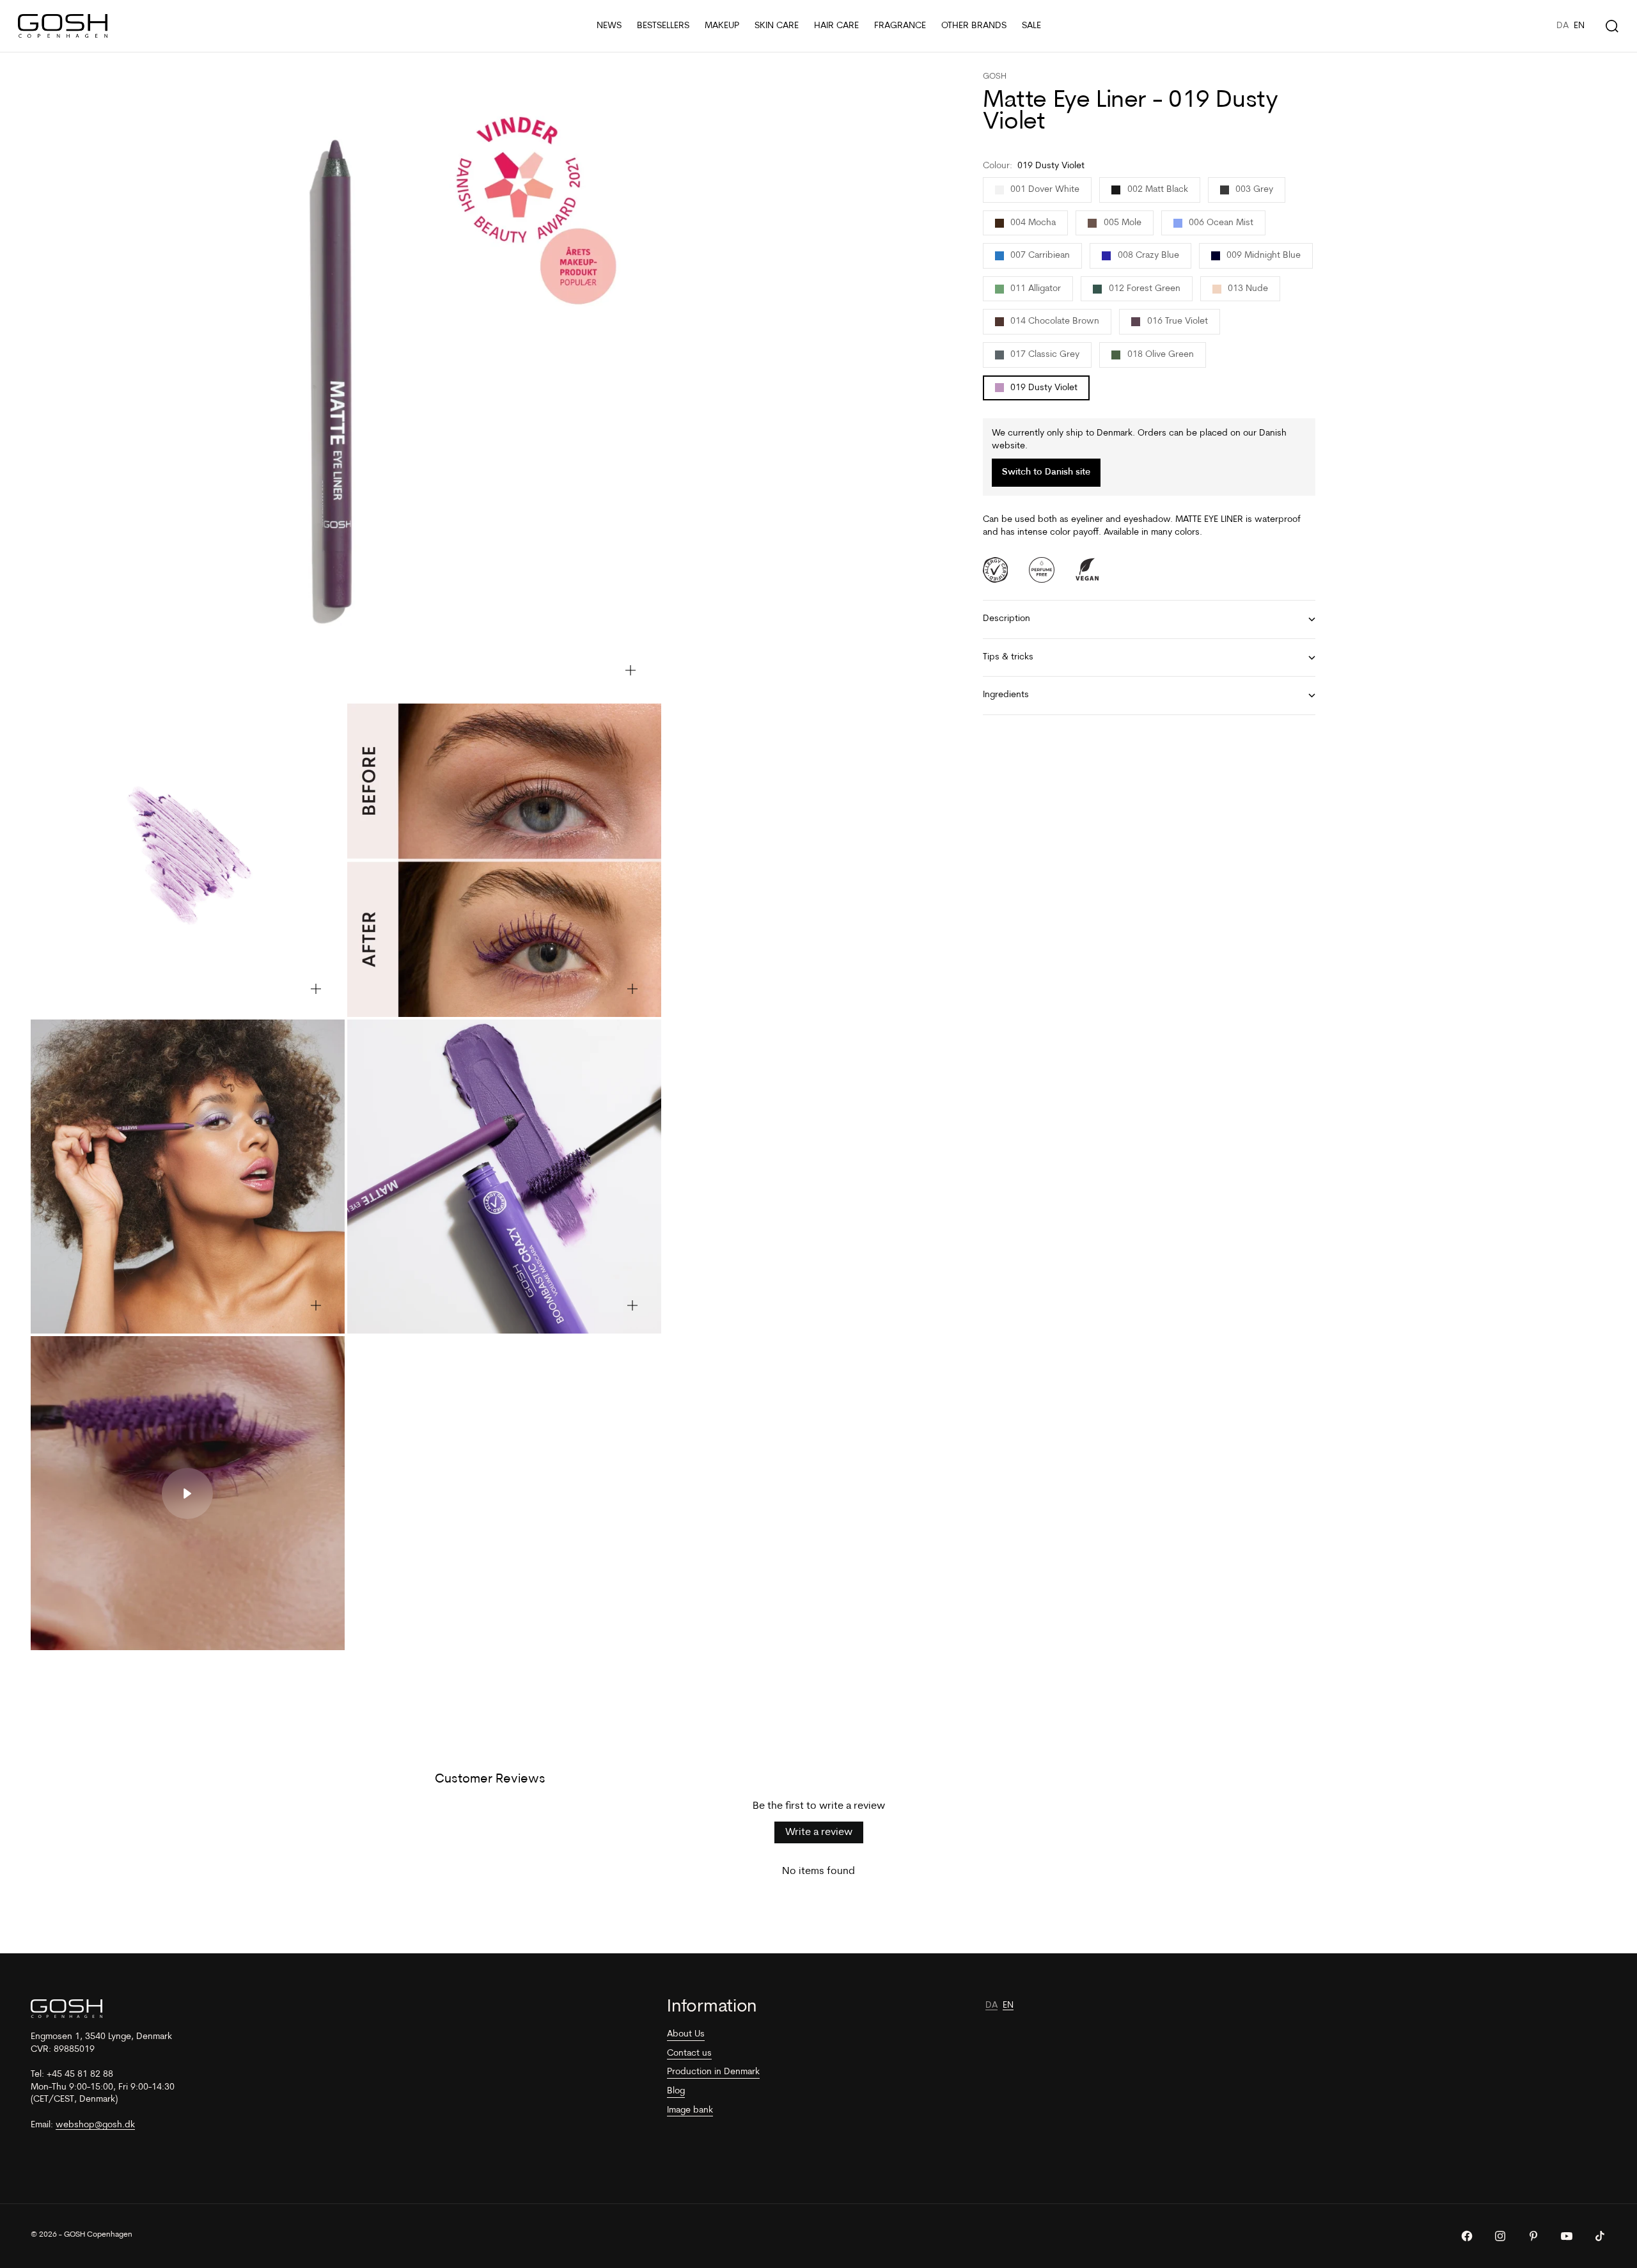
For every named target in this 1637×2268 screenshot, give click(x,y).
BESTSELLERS (663, 26)
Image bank (690, 2110)
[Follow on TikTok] (1600, 2236)
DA (1563, 26)
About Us (686, 2034)
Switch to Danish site (1046, 473)
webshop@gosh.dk (95, 2125)
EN (1579, 26)
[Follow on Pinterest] (1533, 2236)
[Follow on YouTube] (1567, 2236)
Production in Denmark (713, 2072)
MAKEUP (722, 26)
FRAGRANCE (900, 26)
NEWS (609, 26)
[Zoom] (631, 670)
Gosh (995, 76)
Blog (676, 2091)
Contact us (689, 2053)
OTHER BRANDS (974, 26)
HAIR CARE (836, 26)
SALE (1031, 26)
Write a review (819, 1832)
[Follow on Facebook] (1467, 2236)
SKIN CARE (777, 26)
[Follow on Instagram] (1500, 2236)
